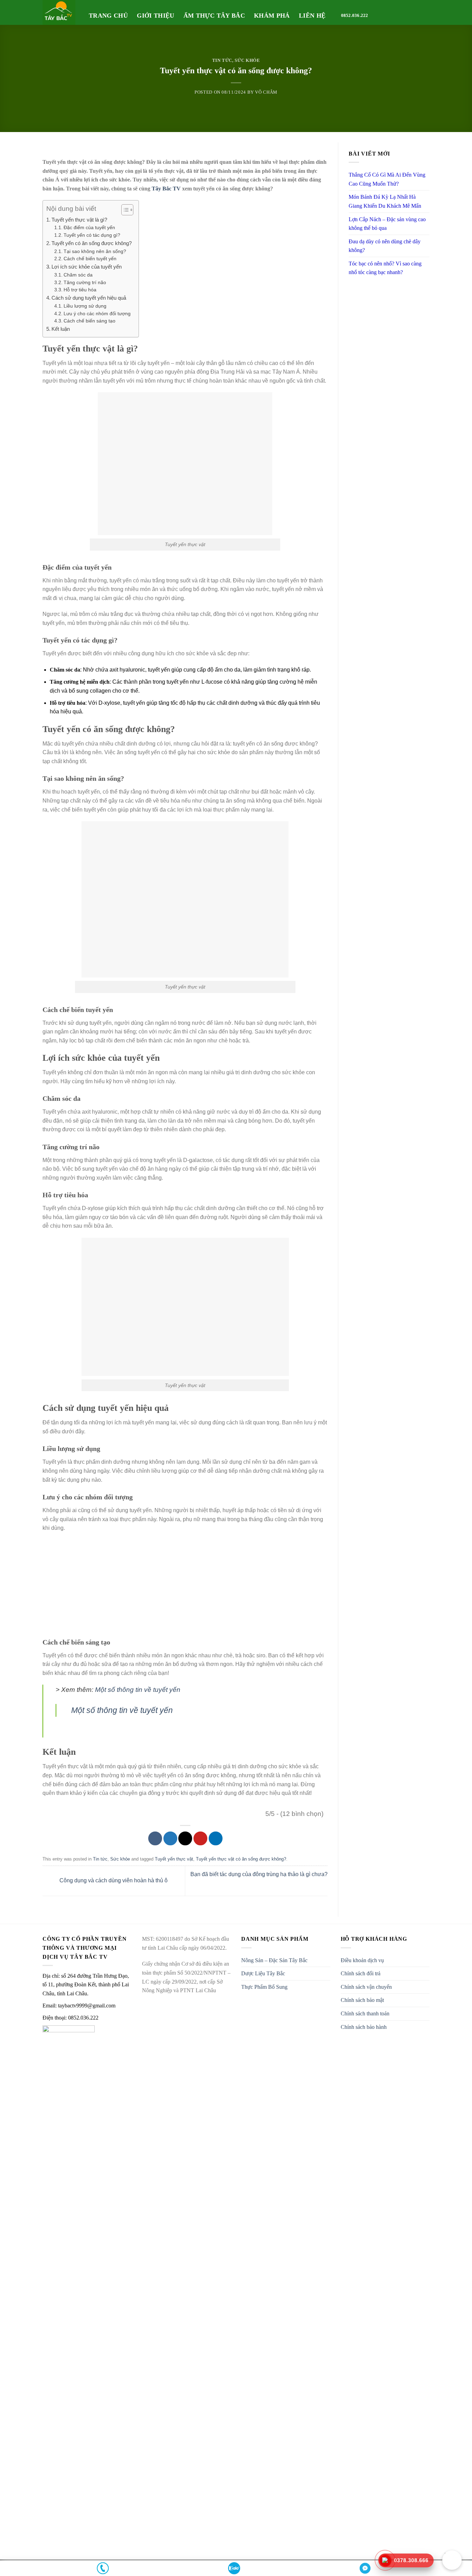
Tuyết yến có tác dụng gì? (92, 235)
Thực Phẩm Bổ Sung (264, 1987)
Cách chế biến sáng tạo (89, 321)
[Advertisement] (185, 1588)
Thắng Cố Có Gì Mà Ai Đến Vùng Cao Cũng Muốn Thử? (387, 179)
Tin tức (222, 60)
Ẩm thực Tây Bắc (214, 16)
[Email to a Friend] (185, 1838)
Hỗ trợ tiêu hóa (80, 290)
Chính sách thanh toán (365, 2013)
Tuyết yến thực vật (174, 1859)
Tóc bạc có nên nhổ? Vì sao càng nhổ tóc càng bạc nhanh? (385, 268)
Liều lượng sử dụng (85, 306)
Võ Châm (266, 92)
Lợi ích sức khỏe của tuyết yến (87, 267)
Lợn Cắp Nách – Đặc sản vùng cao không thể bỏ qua (387, 224)
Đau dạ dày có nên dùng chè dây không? (385, 246)
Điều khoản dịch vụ (362, 1960)
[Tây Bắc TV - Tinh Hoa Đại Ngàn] (60, 12)
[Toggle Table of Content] (124, 210)
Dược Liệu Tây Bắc (263, 1973)
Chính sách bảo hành (364, 2027)
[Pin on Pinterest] (200, 1838)
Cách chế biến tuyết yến (90, 259)
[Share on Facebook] (155, 1838)
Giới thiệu (156, 16)
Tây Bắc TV (166, 189)
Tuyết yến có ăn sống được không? (92, 243)
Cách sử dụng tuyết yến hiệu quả (89, 298)
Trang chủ (108, 16)
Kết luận (61, 329)
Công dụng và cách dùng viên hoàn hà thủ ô (113, 1880)
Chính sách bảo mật (362, 2000)
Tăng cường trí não (85, 283)
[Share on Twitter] (170, 1838)
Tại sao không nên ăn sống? (95, 251)
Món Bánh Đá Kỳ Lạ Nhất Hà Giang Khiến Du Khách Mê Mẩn (385, 201)
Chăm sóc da (78, 275)
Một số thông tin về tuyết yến (138, 1690)
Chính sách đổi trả (361, 1973)
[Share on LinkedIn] (216, 1838)
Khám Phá (272, 16)
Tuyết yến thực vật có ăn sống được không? (241, 1859)
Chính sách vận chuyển (366, 1987)
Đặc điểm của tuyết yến (89, 228)
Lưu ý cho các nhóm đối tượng (97, 314)
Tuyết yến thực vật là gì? (79, 220)
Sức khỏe (247, 60)
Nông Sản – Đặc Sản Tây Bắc (274, 1960)
